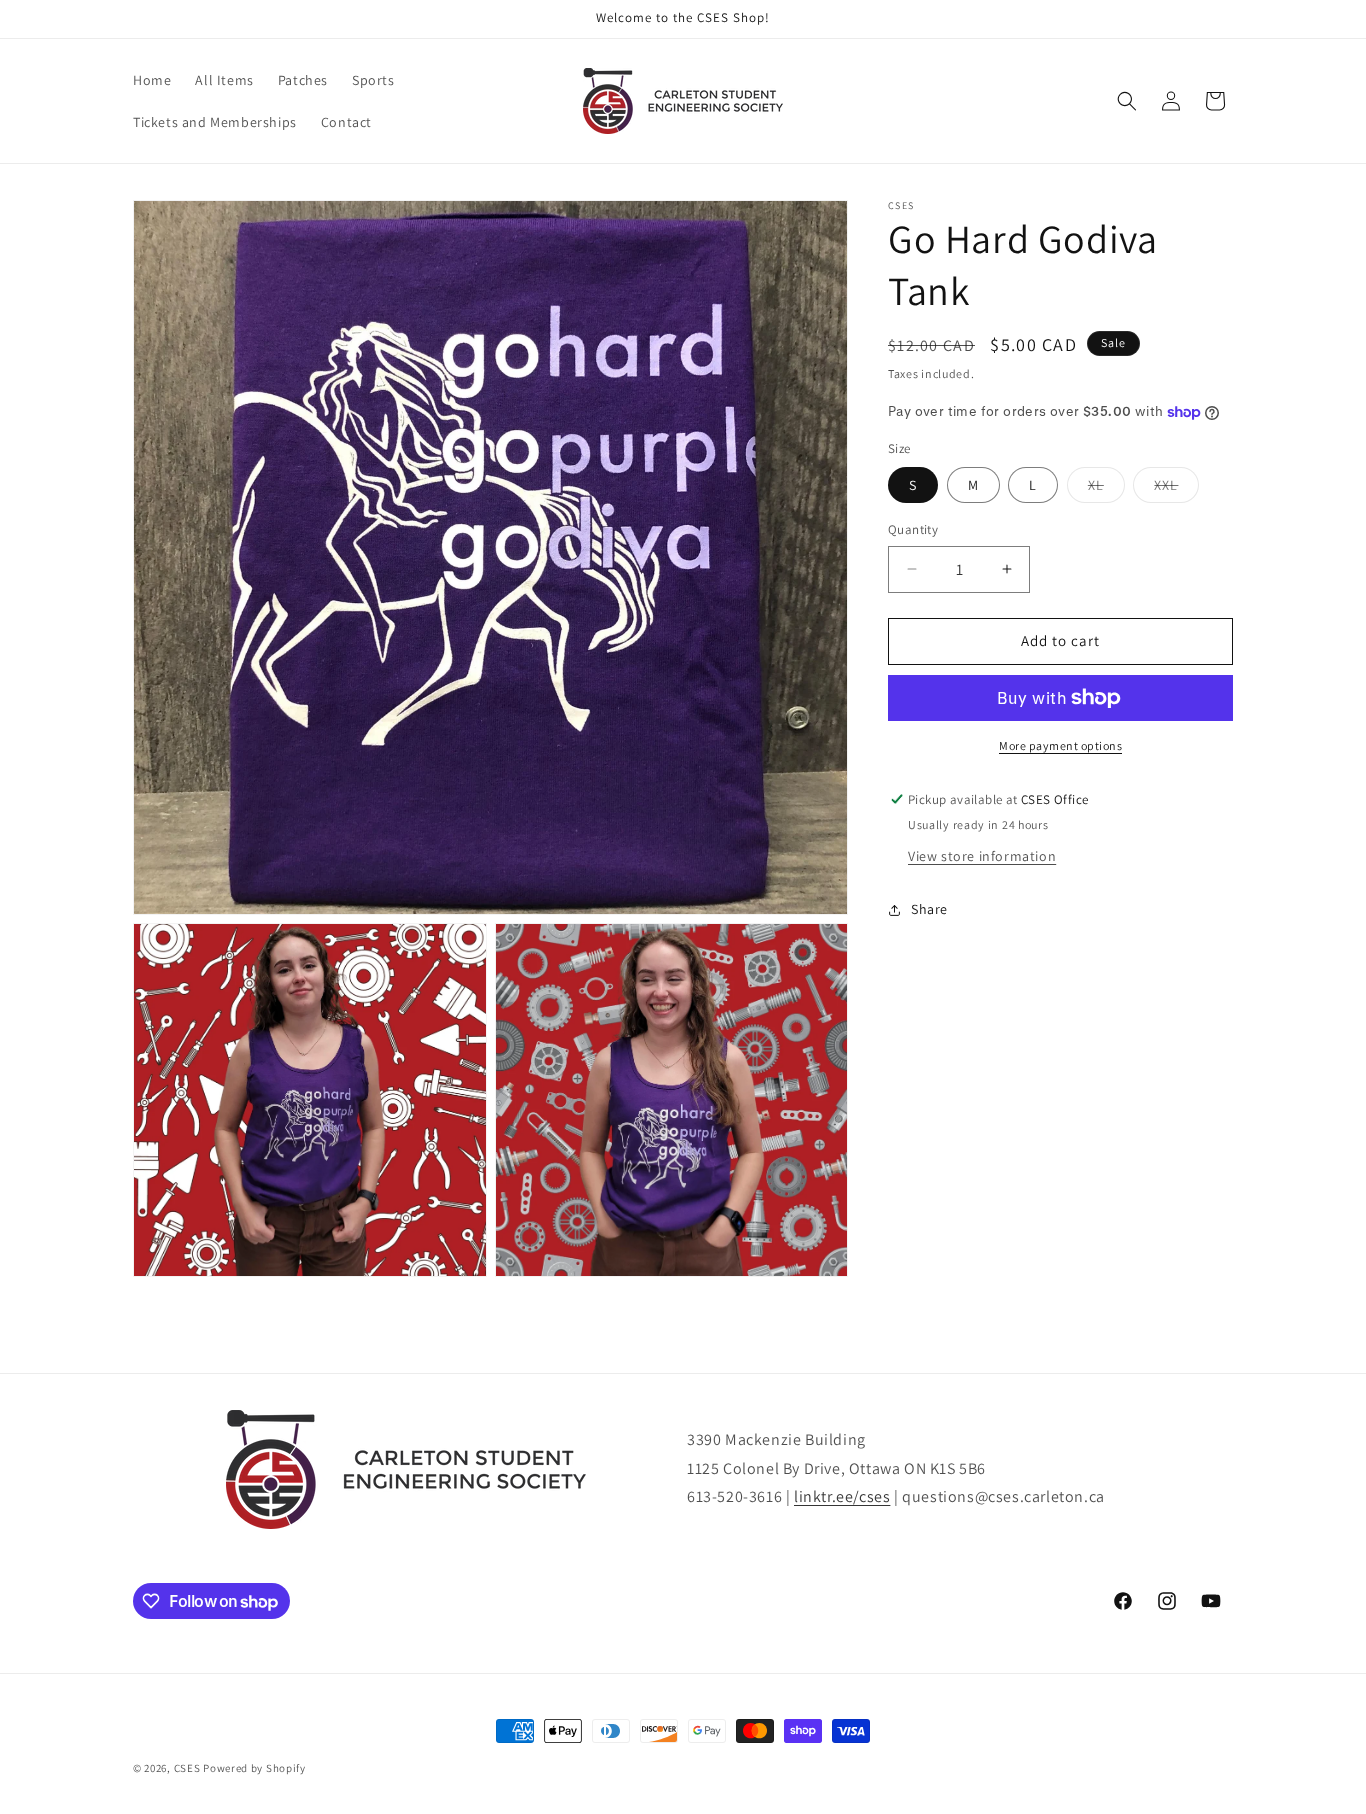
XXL (1166, 485)
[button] (1127, 101)
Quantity (913, 529)
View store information (982, 856)
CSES (189, 1768)
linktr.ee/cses (842, 1496)
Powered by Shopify (254, 1768)
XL (1096, 485)
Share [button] (929, 909)
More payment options (1060, 745)
